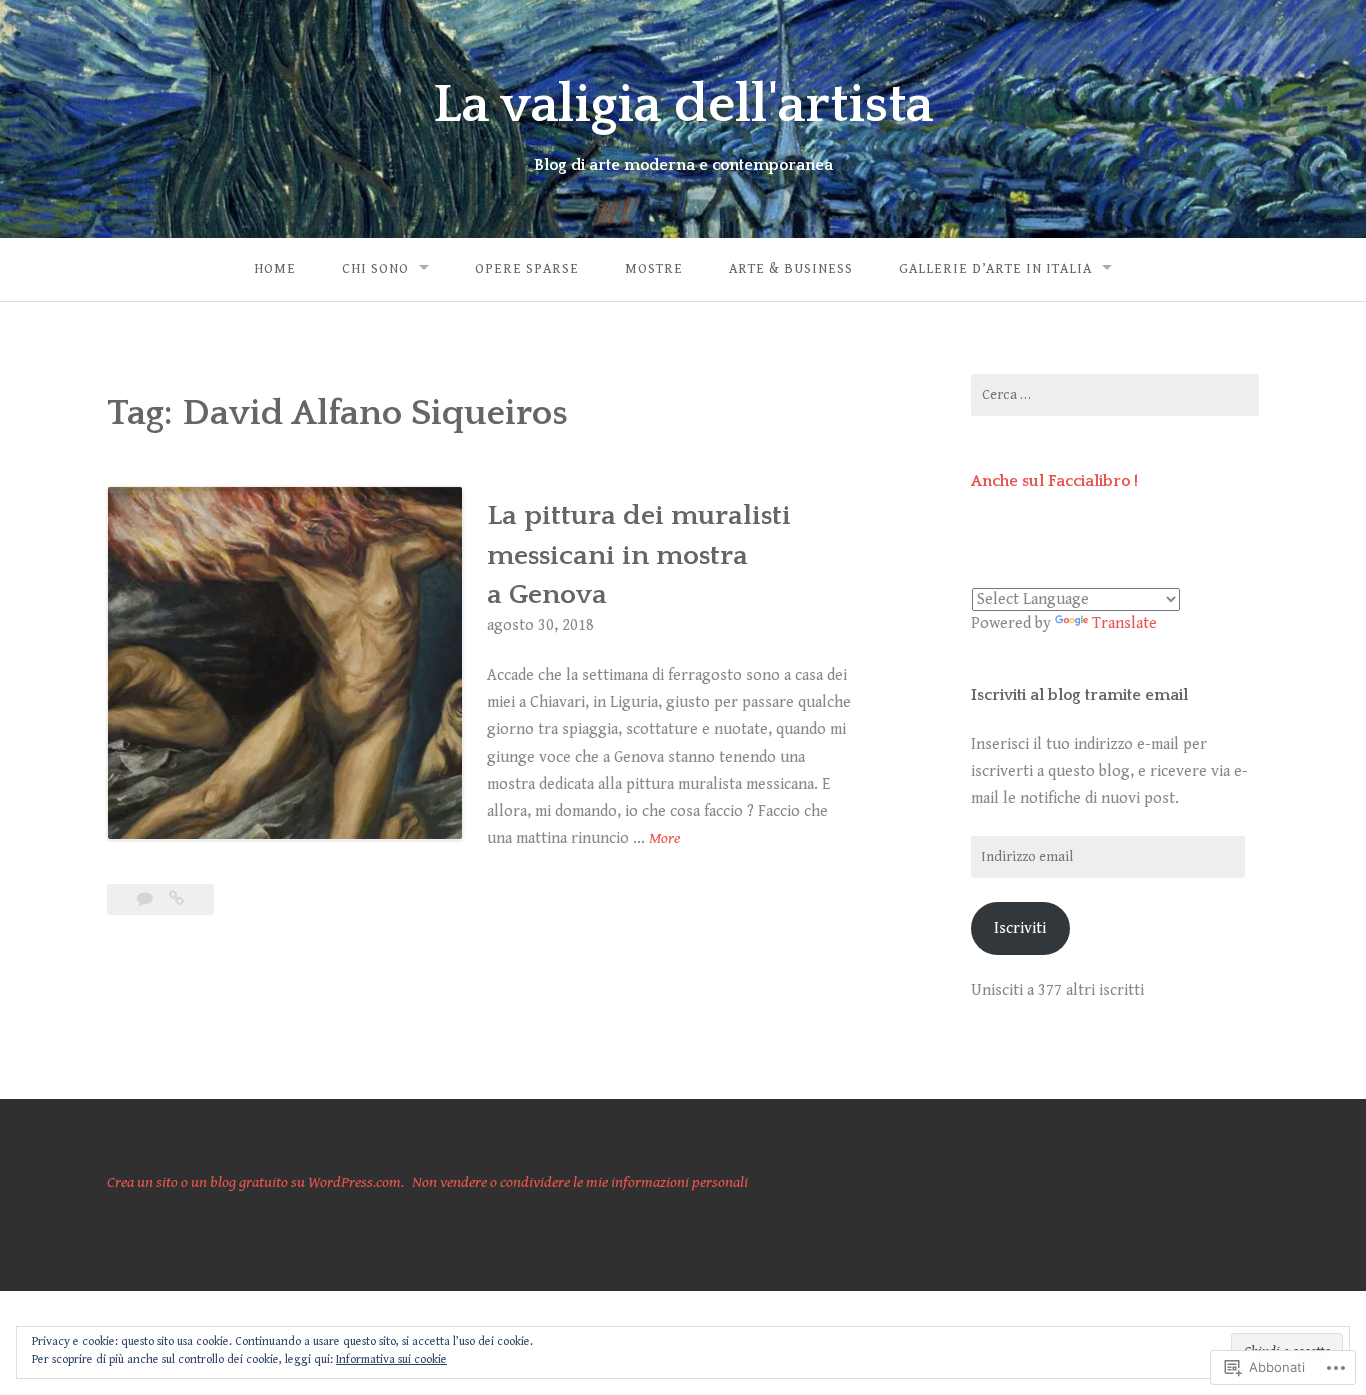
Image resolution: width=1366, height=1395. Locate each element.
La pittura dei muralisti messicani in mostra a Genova (639, 554)
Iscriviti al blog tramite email (1079, 695)
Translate (1124, 623)
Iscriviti (1020, 928)
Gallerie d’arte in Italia (995, 269)
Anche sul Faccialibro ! (1054, 481)
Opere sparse (527, 269)
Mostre (654, 269)
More (664, 840)
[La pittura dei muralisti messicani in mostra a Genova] (176, 899)
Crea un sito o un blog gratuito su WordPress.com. (255, 1182)
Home (275, 269)
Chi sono (375, 269)
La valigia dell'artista (683, 105)
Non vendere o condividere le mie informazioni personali (580, 1182)
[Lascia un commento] (147, 899)
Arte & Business (791, 269)
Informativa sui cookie (391, 1359)
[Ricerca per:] (1115, 395)
